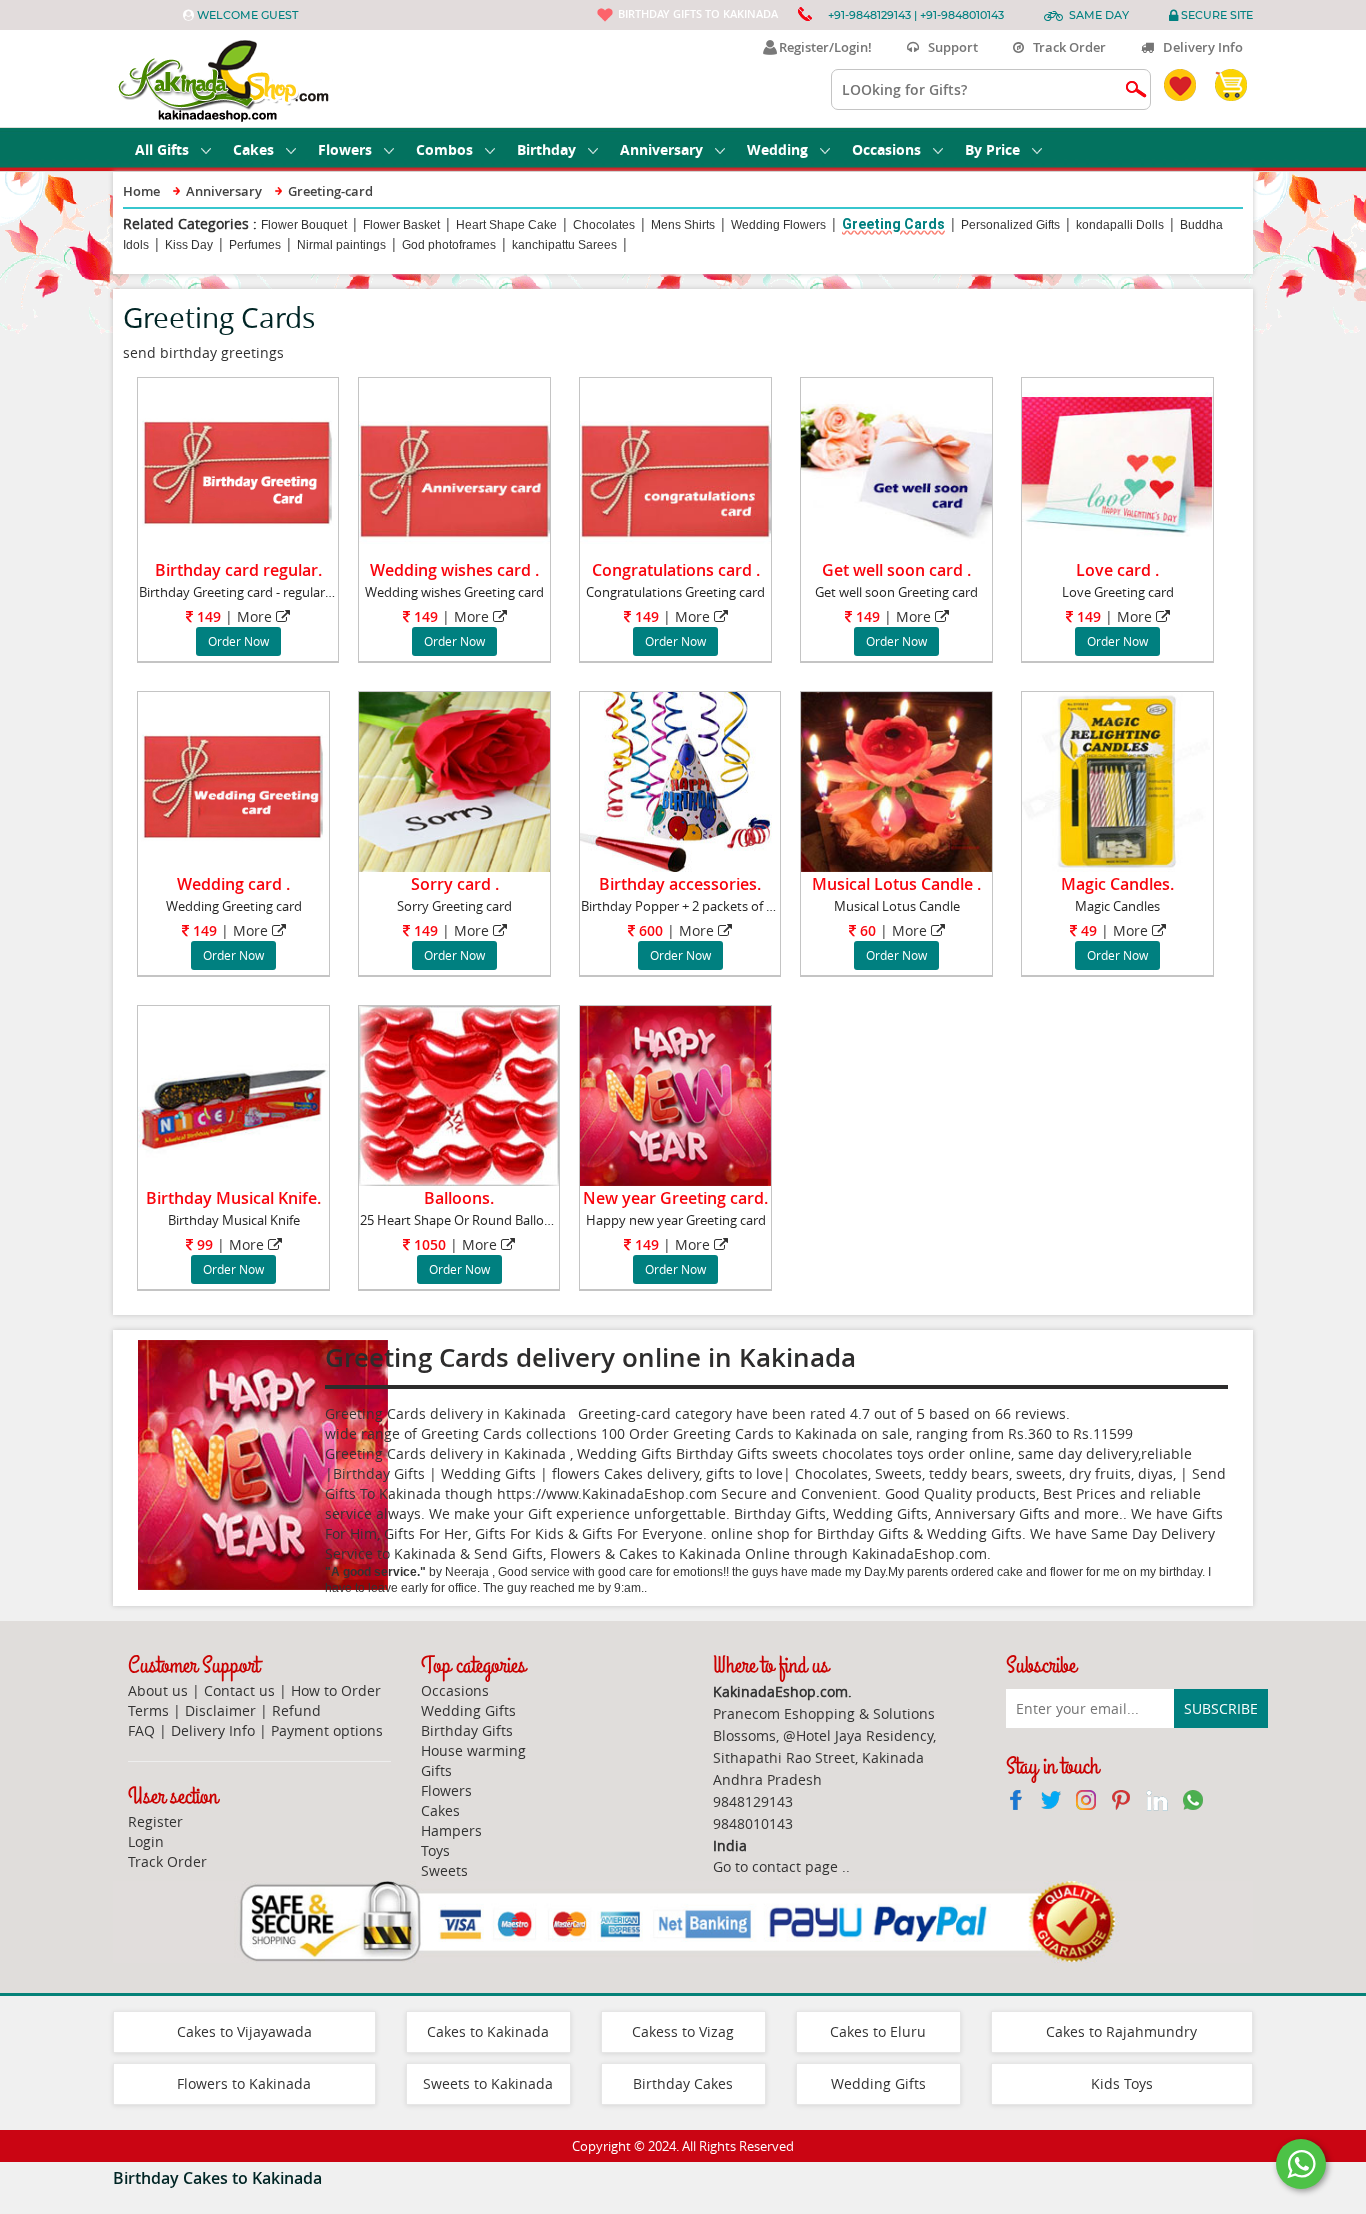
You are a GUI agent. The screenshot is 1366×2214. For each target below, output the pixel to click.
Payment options (327, 1730)
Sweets (444, 1870)
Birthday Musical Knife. (233, 1198)
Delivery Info (1198, 47)
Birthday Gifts (467, 1730)
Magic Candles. (1117, 884)
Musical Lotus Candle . (896, 884)
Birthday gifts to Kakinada (698, 13)
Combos (444, 149)
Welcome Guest (247, 15)
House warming (473, 1750)
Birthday (546, 149)
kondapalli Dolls (1120, 225)
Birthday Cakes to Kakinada (217, 2178)
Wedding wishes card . (454, 570)
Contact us (239, 1690)
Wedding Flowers (778, 225)
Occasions (886, 149)
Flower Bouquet (304, 225)
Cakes (253, 149)
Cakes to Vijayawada (244, 2031)
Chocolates (604, 225)
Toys (435, 1850)
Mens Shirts (683, 225)
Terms (148, 1710)
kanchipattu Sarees (564, 245)
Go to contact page (775, 1866)
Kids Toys (1122, 2083)
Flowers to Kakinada (244, 2083)
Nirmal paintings (341, 245)
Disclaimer (220, 1710)
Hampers (451, 1830)
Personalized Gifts (1010, 225)
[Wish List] (306, 396)
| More (234, 616)
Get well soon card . (896, 570)
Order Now (238, 641)
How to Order (336, 1690)
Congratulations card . (676, 570)
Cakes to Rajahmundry (1121, 2031)
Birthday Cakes (683, 2083)
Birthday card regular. (238, 570)
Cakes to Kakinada (488, 2031)
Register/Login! (822, 47)
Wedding (777, 149)
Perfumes (255, 245)
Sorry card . (455, 884)
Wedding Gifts (468, 1710)
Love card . (1117, 570)
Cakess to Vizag (683, 2031)
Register (155, 1821)
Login (146, 1841)
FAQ (141, 1730)
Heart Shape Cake (506, 225)
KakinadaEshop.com (919, 1553)
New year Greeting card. (675, 1198)
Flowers (345, 149)
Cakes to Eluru (878, 2031)
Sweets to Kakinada (488, 2083)
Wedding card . (233, 884)
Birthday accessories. (680, 884)
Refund (296, 1710)
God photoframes (449, 245)
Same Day (1099, 15)
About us (158, 1690)
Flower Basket (401, 225)
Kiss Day (189, 245)
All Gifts (162, 149)
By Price (992, 149)
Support (948, 47)
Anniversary (661, 149)
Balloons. (459, 1198)
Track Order (1065, 47)
